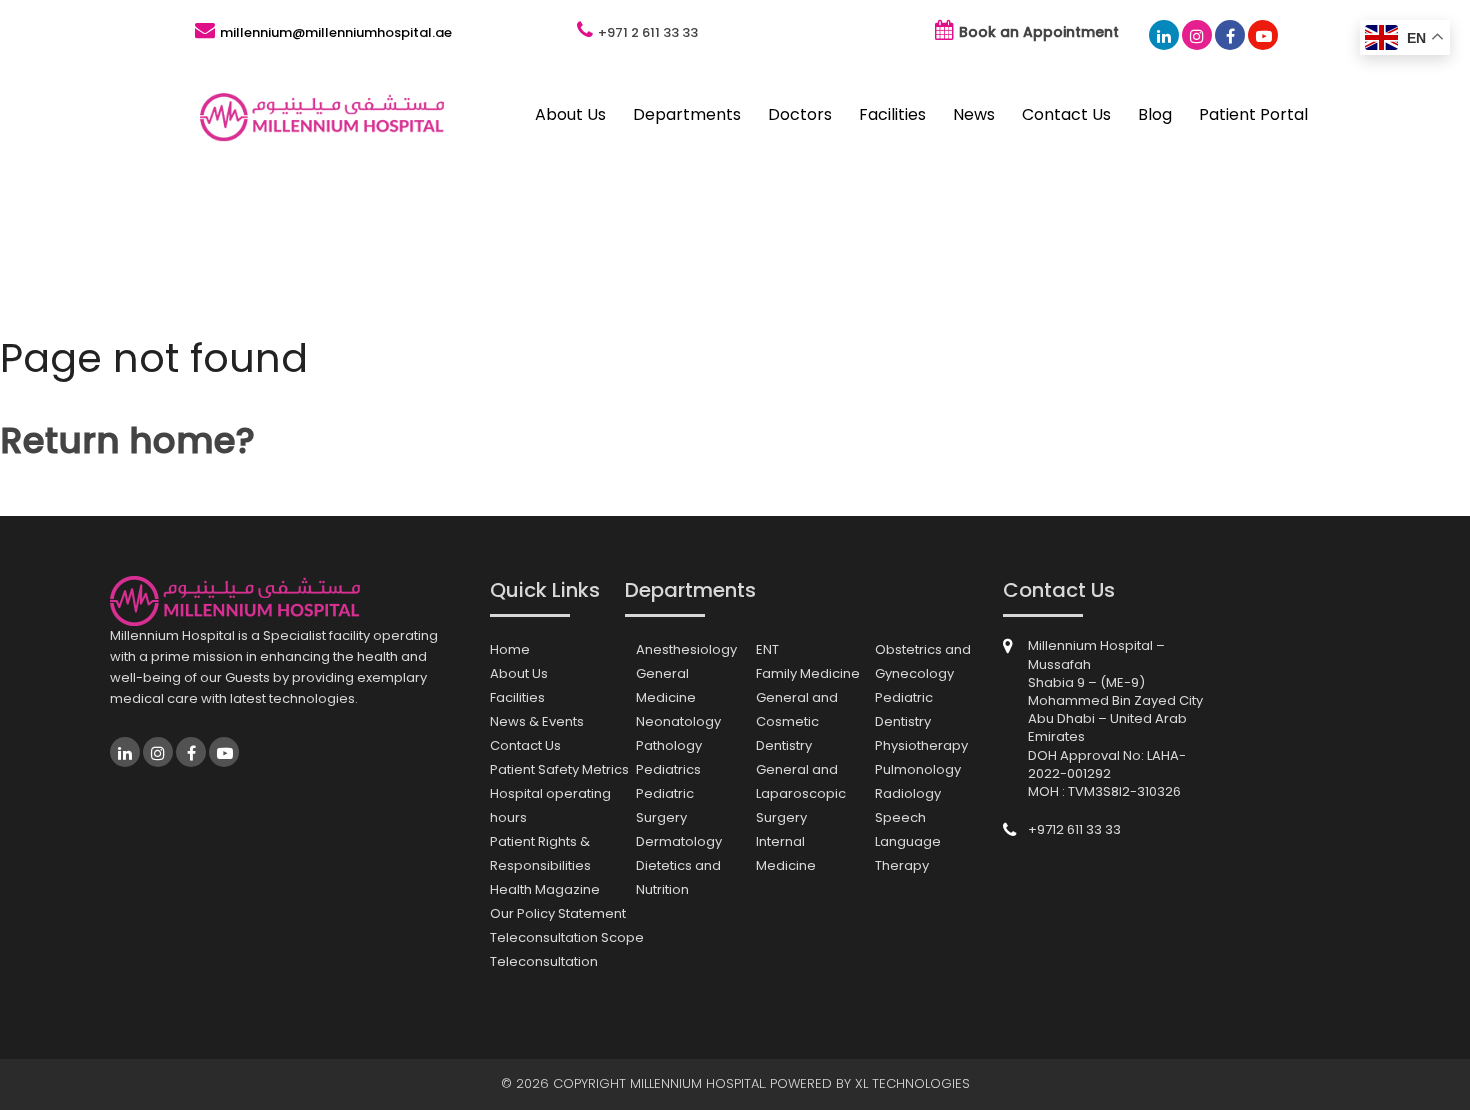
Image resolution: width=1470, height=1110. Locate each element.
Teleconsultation (544, 961)
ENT (767, 649)
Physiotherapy (921, 745)
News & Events (537, 721)
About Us (570, 114)
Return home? (127, 440)
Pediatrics (668, 769)
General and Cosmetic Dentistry (797, 721)
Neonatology (678, 721)
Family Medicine (808, 673)
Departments (687, 114)
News (974, 114)
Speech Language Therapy (908, 841)
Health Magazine (545, 889)
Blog (1155, 114)
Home (510, 649)
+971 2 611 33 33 (648, 32)
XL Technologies (912, 1083)
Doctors (800, 114)
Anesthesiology (686, 649)
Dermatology (679, 841)
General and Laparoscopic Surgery (801, 793)
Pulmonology (918, 769)
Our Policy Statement (558, 913)
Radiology (908, 793)
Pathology (669, 745)
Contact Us (1066, 114)
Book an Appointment (1039, 32)
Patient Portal (1253, 114)
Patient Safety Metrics (559, 769)
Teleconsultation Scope (567, 937)
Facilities (892, 114)
